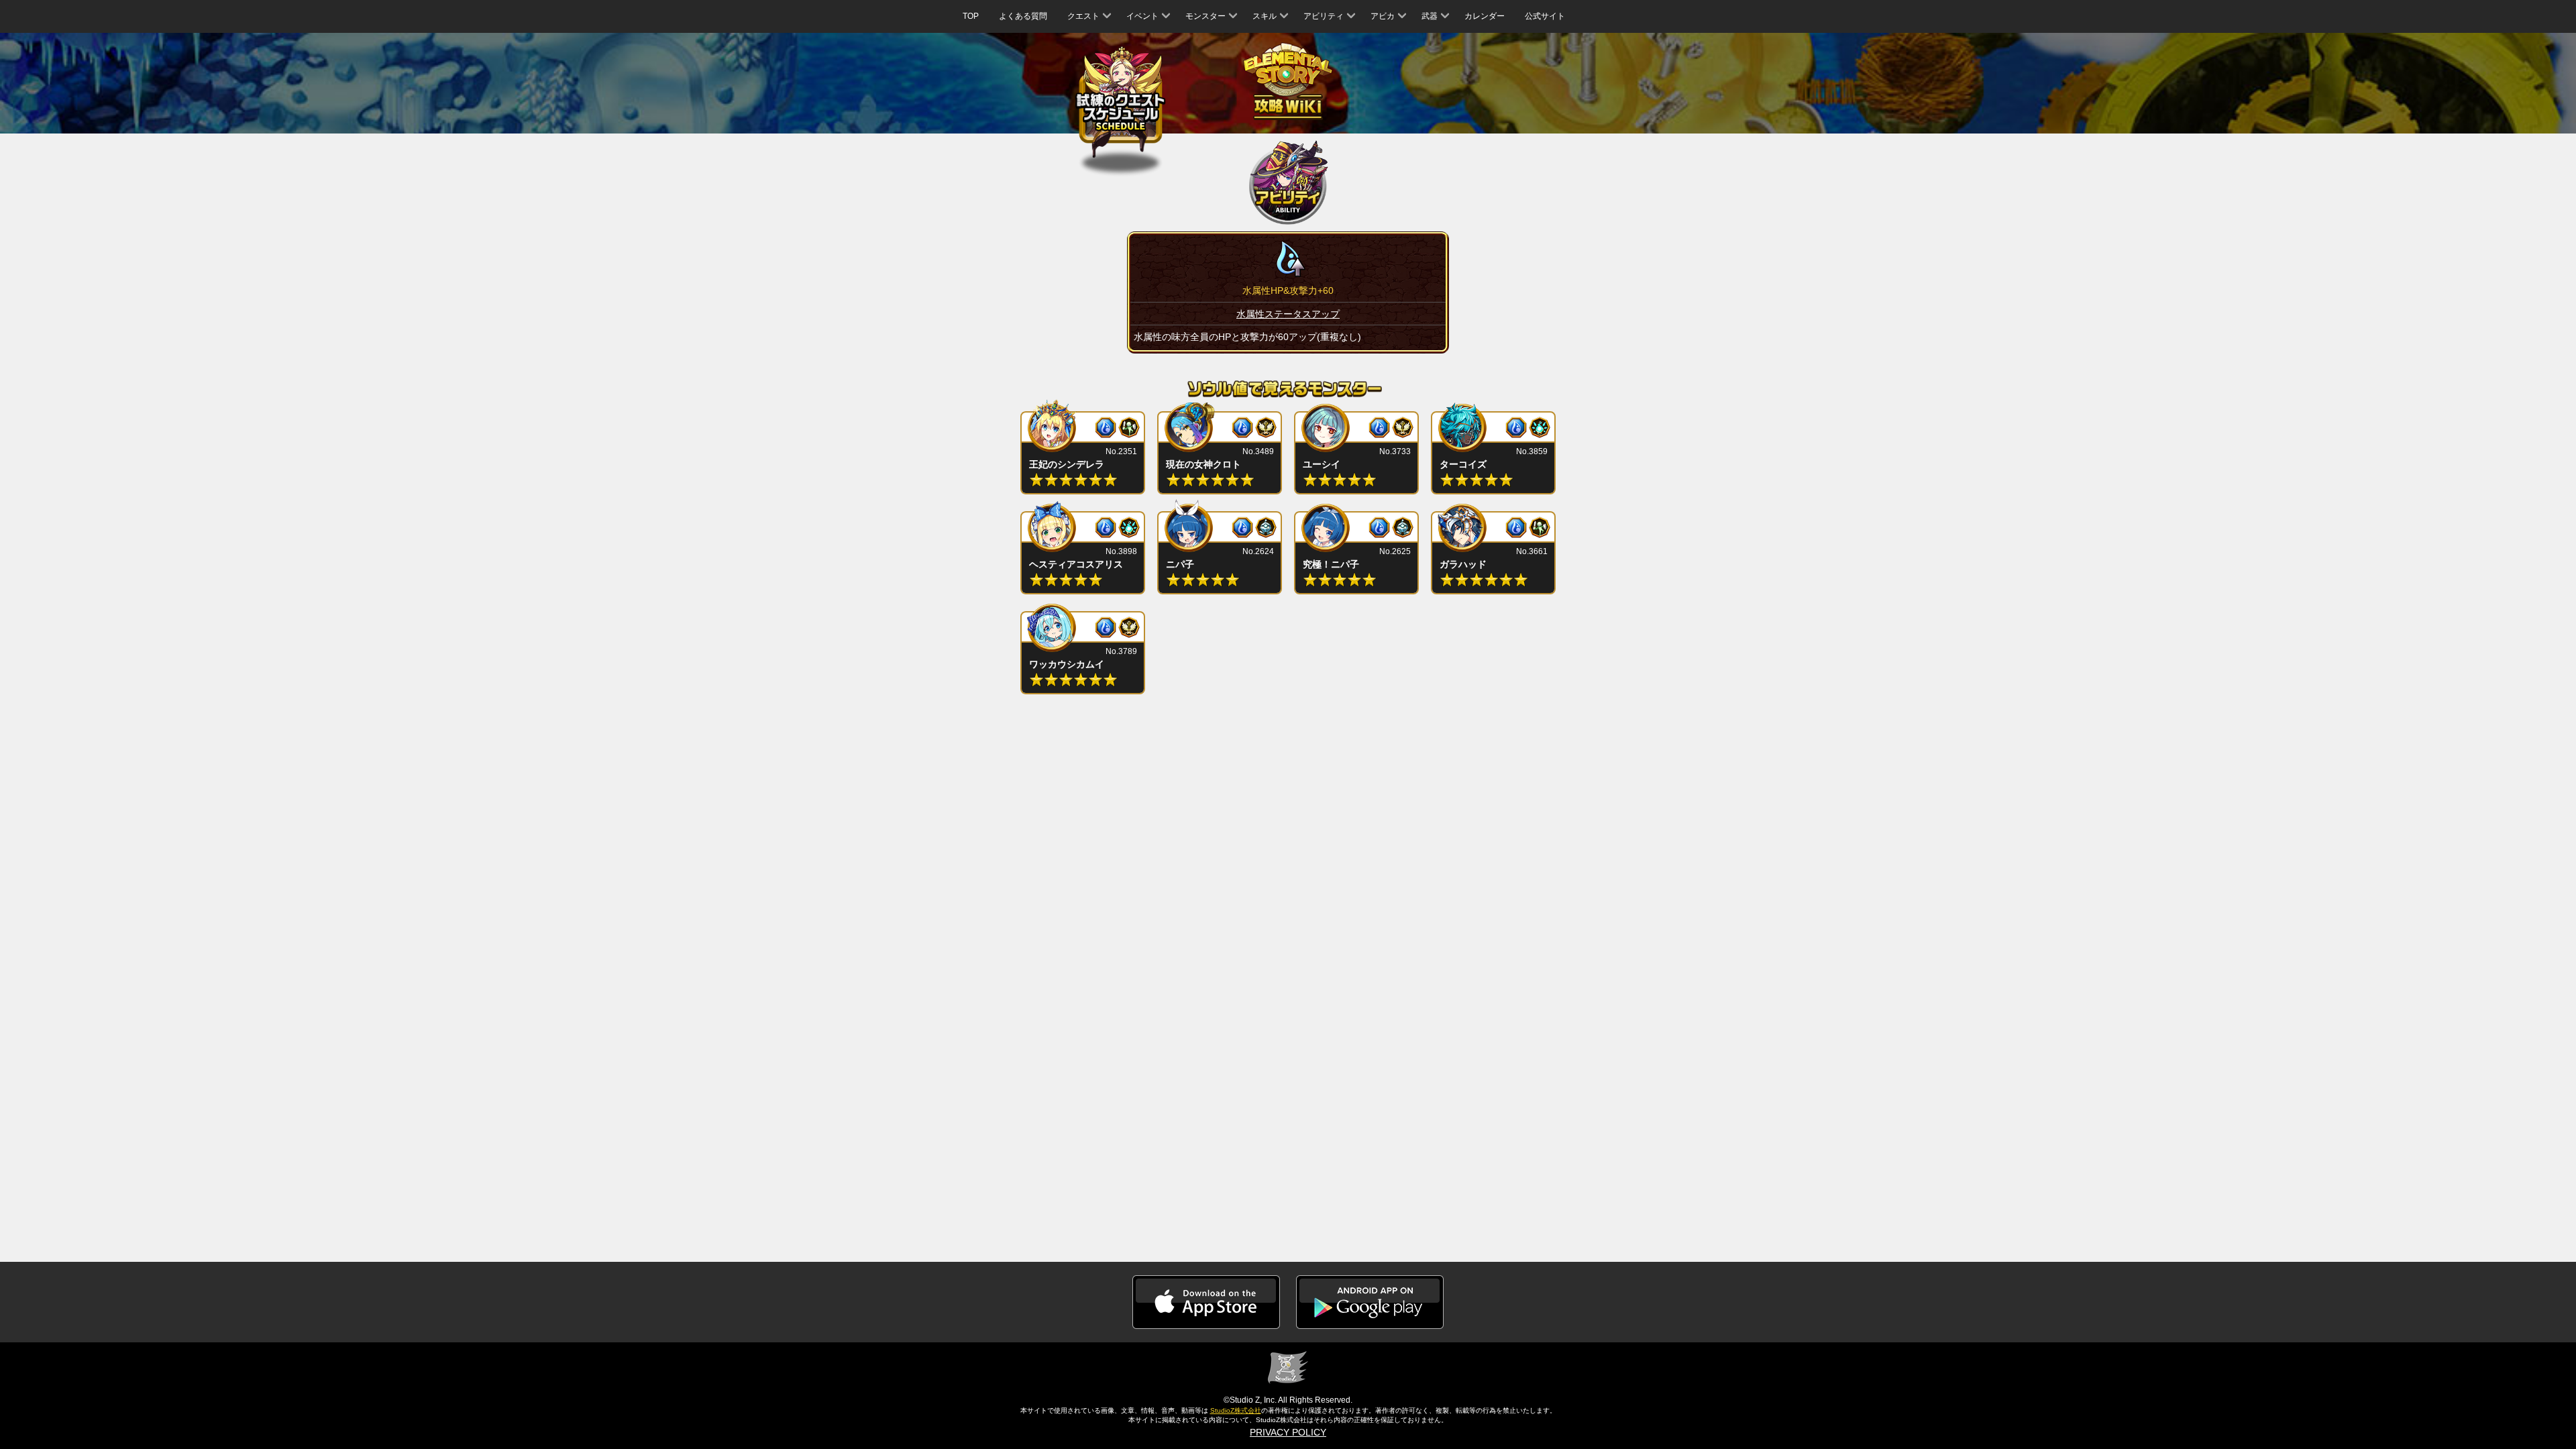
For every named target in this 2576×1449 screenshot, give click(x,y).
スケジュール (1121, 100)
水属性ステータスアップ (1288, 314)
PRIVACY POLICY (1288, 1432)
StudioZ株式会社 (1236, 1410)
